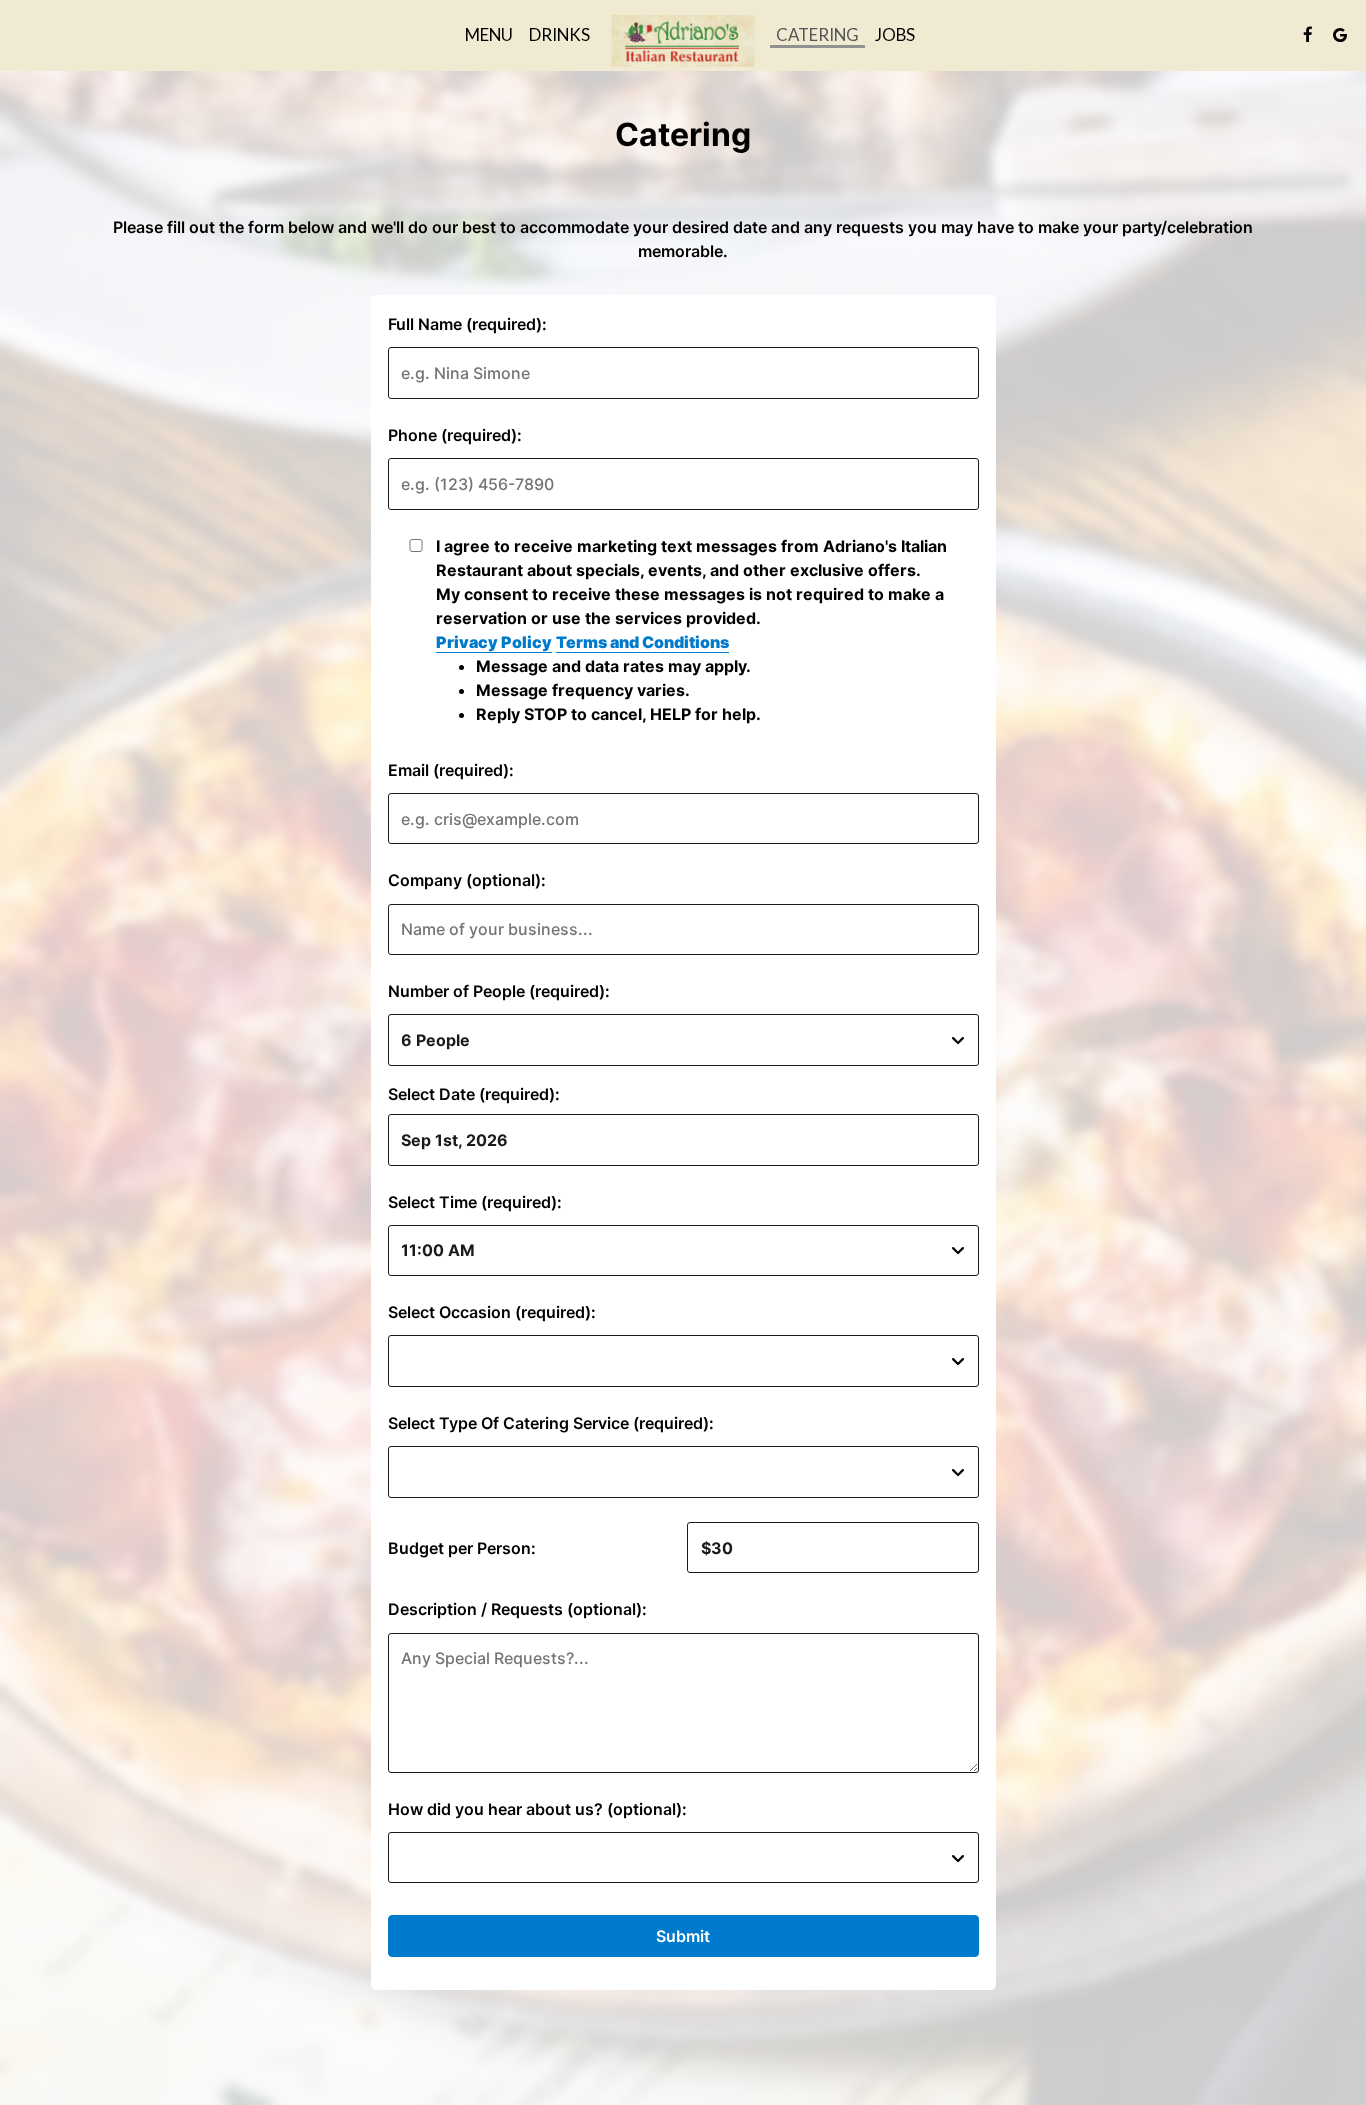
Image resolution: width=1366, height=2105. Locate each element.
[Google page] (1340, 35)
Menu (489, 35)
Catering (817, 35)
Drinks (559, 35)
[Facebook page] (1308, 35)
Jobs (895, 35)
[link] (683, 41)
